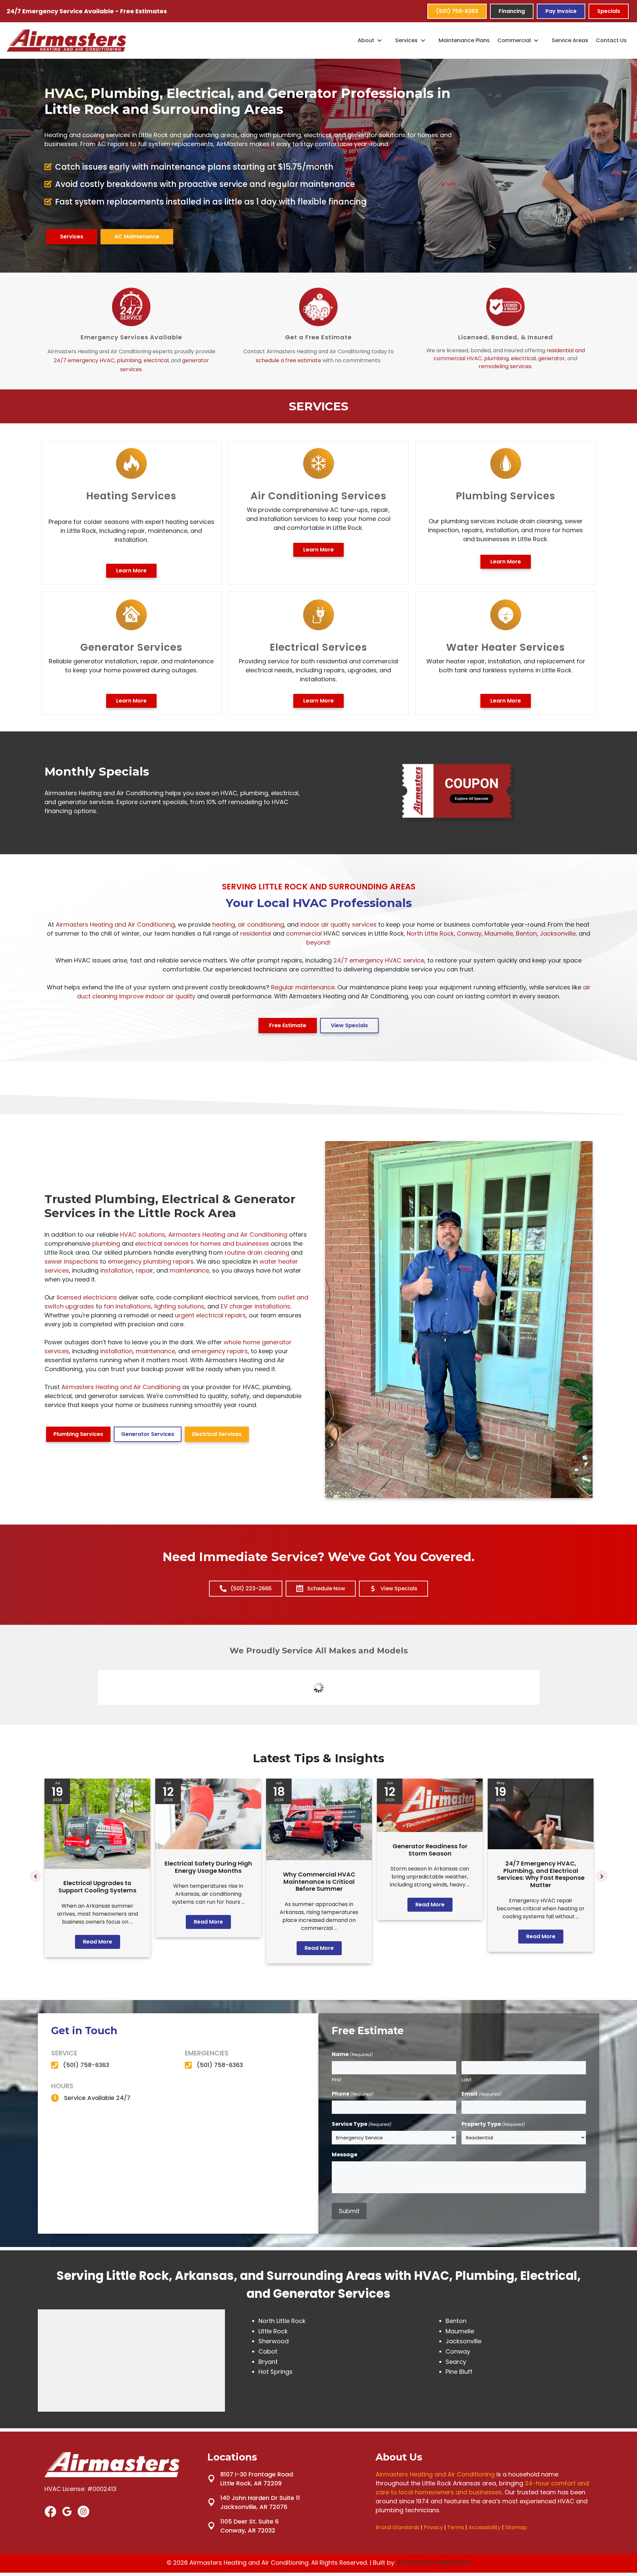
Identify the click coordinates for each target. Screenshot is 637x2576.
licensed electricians (87, 1297)
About (366, 40)
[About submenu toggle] (380, 41)
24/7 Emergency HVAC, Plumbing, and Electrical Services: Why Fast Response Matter (541, 1874)
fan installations (128, 1306)
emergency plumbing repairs (151, 1261)
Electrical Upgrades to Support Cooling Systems (97, 1887)
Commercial (514, 40)
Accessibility (485, 2527)
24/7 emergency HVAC (84, 360)
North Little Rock (430, 933)
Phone (353, 2094)
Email (482, 2094)
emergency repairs (220, 1351)
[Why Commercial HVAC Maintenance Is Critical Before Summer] (319, 1858)
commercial (304, 933)
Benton (526, 933)
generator (552, 358)
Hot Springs (276, 2372)
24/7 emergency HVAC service (379, 960)
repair (144, 1270)
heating (224, 924)
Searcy (456, 2362)
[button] (35, 1876)
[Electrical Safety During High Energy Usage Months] (208, 1847)
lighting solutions (179, 1306)
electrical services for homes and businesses (202, 1244)
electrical (156, 360)
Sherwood (274, 2341)
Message (345, 2155)
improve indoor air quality (157, 996)
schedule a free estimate (288, 360)
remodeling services (505, 366)
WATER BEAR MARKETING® (434, 2563)
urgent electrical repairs (210, 1315)
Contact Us (611, 40)
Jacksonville (558, 933)
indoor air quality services (338, 924)
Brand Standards (397, 2527)
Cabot (268, 2351)
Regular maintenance (303, 987)
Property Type (493, 2124)
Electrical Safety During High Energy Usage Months (208, 1867)
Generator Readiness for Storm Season (430, 1850)
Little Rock (273, 2331)
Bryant (268, 2362)
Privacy (433, 2527)
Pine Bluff (459, 2372)
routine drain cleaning (257, 1252)
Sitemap (516, 2527)
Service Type (362, 2124)
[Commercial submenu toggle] (536, 41)
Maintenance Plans (464, 40)
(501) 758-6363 (86, 2065)
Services (406, 40)
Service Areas (570, 40)
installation (116, 1270)
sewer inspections (71, 1261)
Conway (469, 933)
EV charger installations (255, 1306)
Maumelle (499, 933)
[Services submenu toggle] (423, 41)
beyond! (318, 942)
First (337, 2079)
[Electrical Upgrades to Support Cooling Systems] (97, 1867)
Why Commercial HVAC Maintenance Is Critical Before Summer (319, 1881)
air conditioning (261, 924)
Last (467, 2079)
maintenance (189, 1270)
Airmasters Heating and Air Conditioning (115, 924)
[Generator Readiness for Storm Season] (430, 1830)
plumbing (129, 360)
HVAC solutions (143, 1235)
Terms (456, 2527)
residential (256, 933)
